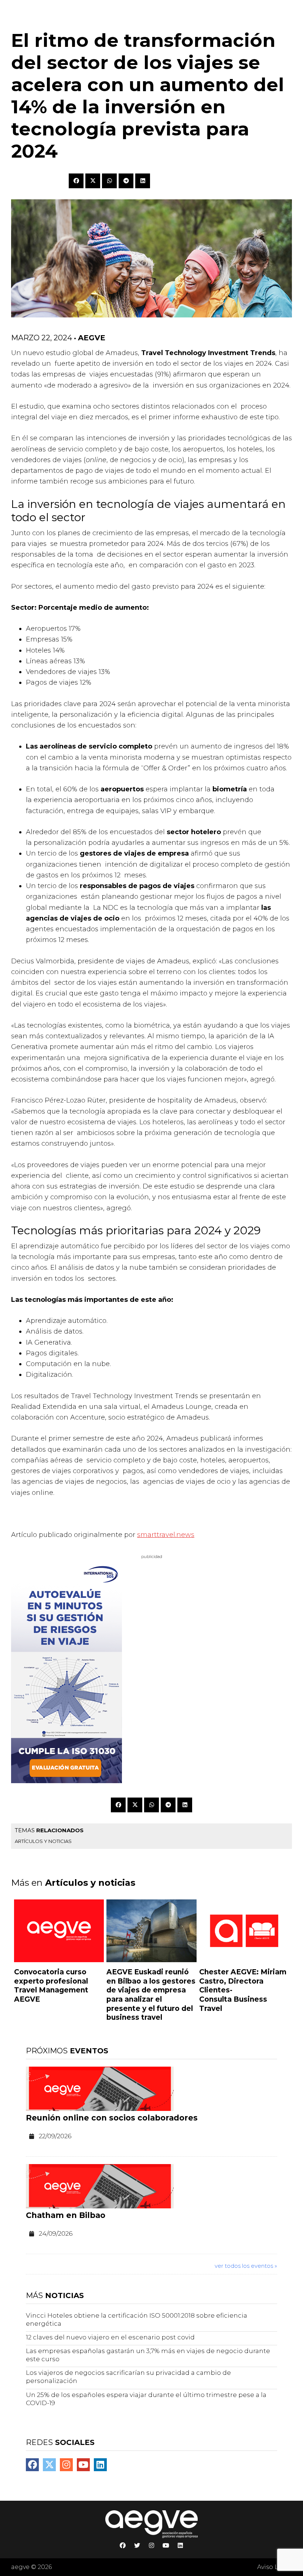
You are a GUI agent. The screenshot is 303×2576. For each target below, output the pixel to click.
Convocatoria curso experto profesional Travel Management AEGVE (51, 1986)
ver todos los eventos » (246, 2266)
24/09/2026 (56, 2233)
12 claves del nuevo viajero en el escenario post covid (110, 2337)
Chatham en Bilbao (66, 2215)
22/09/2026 (55, 2136)
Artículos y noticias (43, 1841)
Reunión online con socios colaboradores (112, 2118)
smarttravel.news (166, 1535)
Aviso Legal (275, 2567)
